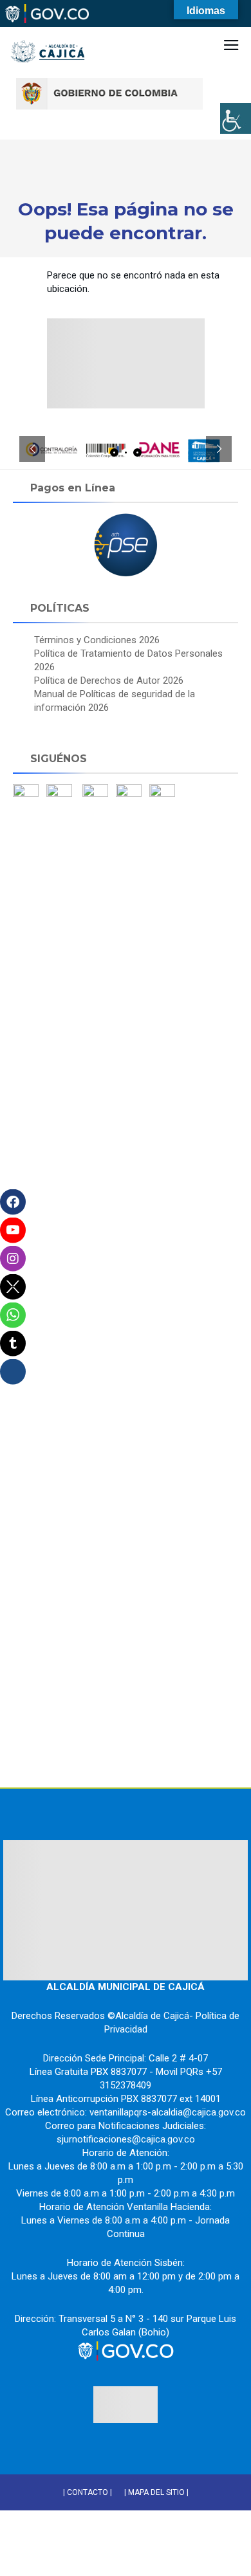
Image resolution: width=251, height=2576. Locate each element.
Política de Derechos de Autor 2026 (109, 681)
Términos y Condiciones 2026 (97, 640)
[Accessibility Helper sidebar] (236, 118)
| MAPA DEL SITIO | (156, 2492)
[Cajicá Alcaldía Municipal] (48, 32)
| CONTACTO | (88, 2492)
